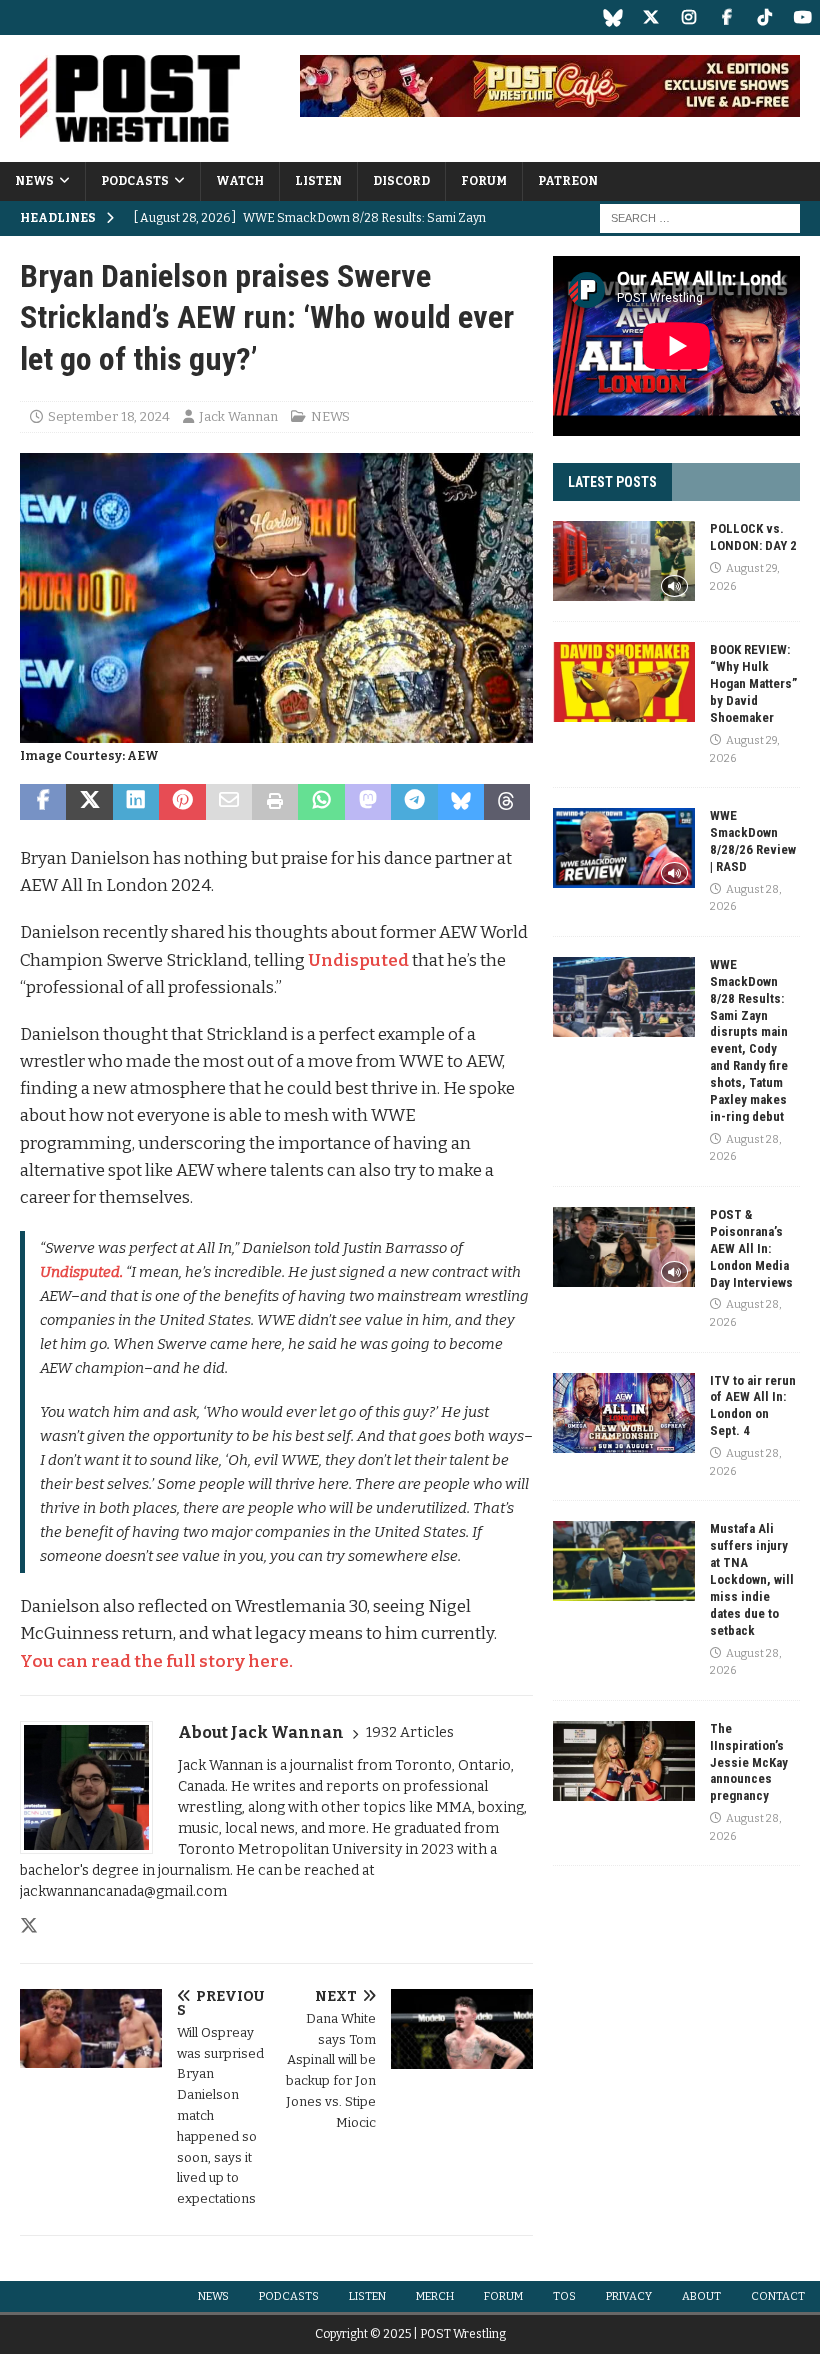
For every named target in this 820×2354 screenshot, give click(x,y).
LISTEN (318, 181)
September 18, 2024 (109, 416)
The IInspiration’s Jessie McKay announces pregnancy (749, 1762)
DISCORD (401, 181)
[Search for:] (700, 217)
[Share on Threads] (507, 802)
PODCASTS (135, 181)
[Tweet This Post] (89, 802)
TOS (564, 2296)
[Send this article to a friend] (229, 802)
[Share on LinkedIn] (136, 802)
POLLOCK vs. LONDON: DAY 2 (753, 537)
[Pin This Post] (182, 802)
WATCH (240, 181)
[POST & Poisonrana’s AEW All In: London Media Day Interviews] (624, 1247)
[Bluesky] (612, 17)
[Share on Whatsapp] (321, 802)
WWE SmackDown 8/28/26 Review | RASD (753, 841)
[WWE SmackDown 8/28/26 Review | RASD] (624, 848)
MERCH (435, 2296)
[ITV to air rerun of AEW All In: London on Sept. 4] (624, 1413)
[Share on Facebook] (43, 802)
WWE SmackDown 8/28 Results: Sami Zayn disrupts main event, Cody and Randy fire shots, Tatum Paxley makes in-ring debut (749, 1040)
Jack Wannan (238, 416)
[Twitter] (650, 17)
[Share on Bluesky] (461, 802)
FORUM (484, 181)
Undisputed (358, 960)
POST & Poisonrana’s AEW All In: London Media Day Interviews (751, 1248)
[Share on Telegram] (414, 802)
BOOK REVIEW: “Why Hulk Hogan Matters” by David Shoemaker (753, 683)
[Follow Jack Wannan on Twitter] (29, 1926)
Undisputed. (81, 1272)
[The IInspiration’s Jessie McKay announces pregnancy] (624, 1761)
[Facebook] (726, 17)
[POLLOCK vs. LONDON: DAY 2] (624, 561)
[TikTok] (764, 17)
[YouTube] (802, 17)
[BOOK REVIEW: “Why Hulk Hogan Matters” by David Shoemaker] (624, 682)
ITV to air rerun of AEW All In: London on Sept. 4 (753, 1406)
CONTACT (778, 2296)
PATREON (568, 181)
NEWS (34, 181)
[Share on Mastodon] (368, 802)
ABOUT (701, 2296)
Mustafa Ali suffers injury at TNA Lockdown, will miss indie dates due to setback (752, 1579)
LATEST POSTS (612, 482)
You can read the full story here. (156, 1661)
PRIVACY (629, 2296)
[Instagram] (688, 17)
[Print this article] (275, 802)
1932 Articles (410, 1732)
